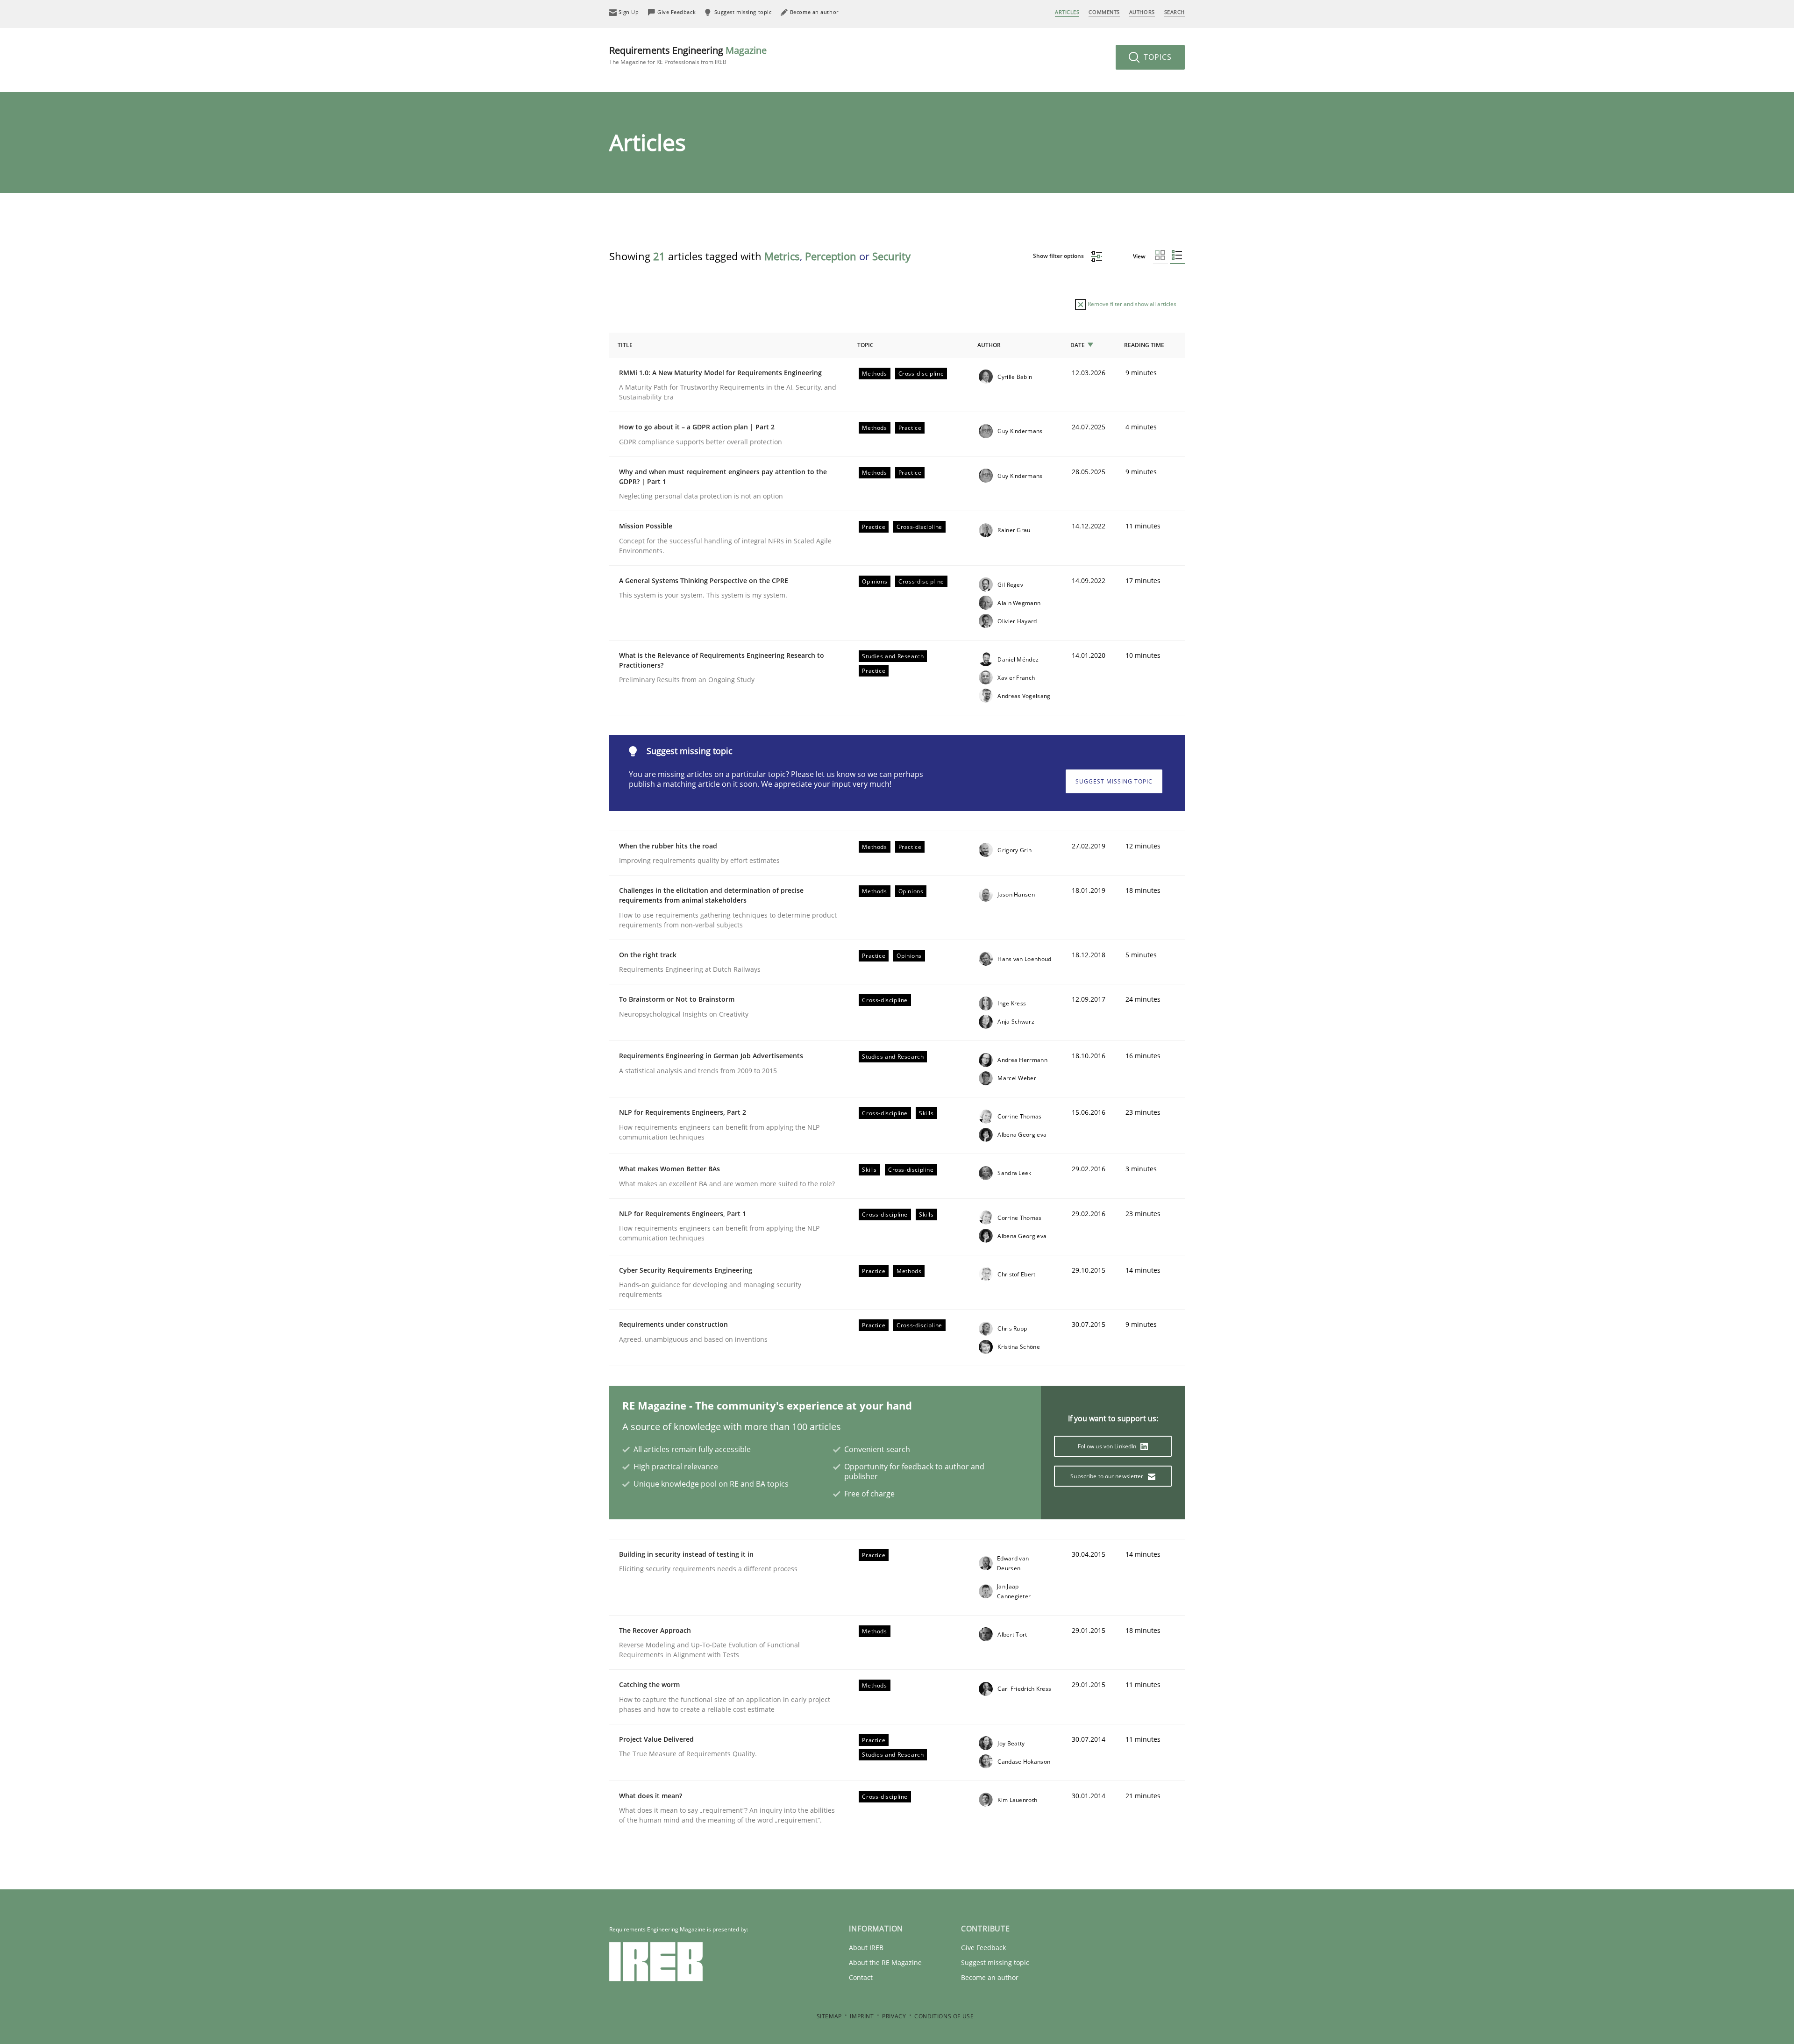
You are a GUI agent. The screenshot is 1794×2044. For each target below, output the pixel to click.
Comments (1104, 12)
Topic (865, 345)
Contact (861, 1977)
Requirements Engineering (688, 55)
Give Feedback (983, 1948)
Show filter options (1059, 256)
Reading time (1144, 345)
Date (1078, 345)
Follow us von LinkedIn (1108, 1446)
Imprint (862, 2016)
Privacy (894, 2016)
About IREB (866, 1948)
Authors (1142, 12)
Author (989, 345)
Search (1175, 12)
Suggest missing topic (1114, 781)
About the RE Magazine (885, 1962)
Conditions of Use (944, 2016)
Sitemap (829, 2016)
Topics (1157, 57)
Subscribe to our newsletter (1107, 1476)
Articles (1067, 12)
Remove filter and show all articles (1131, 304)
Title (625, 345)
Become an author (990, 1977)
